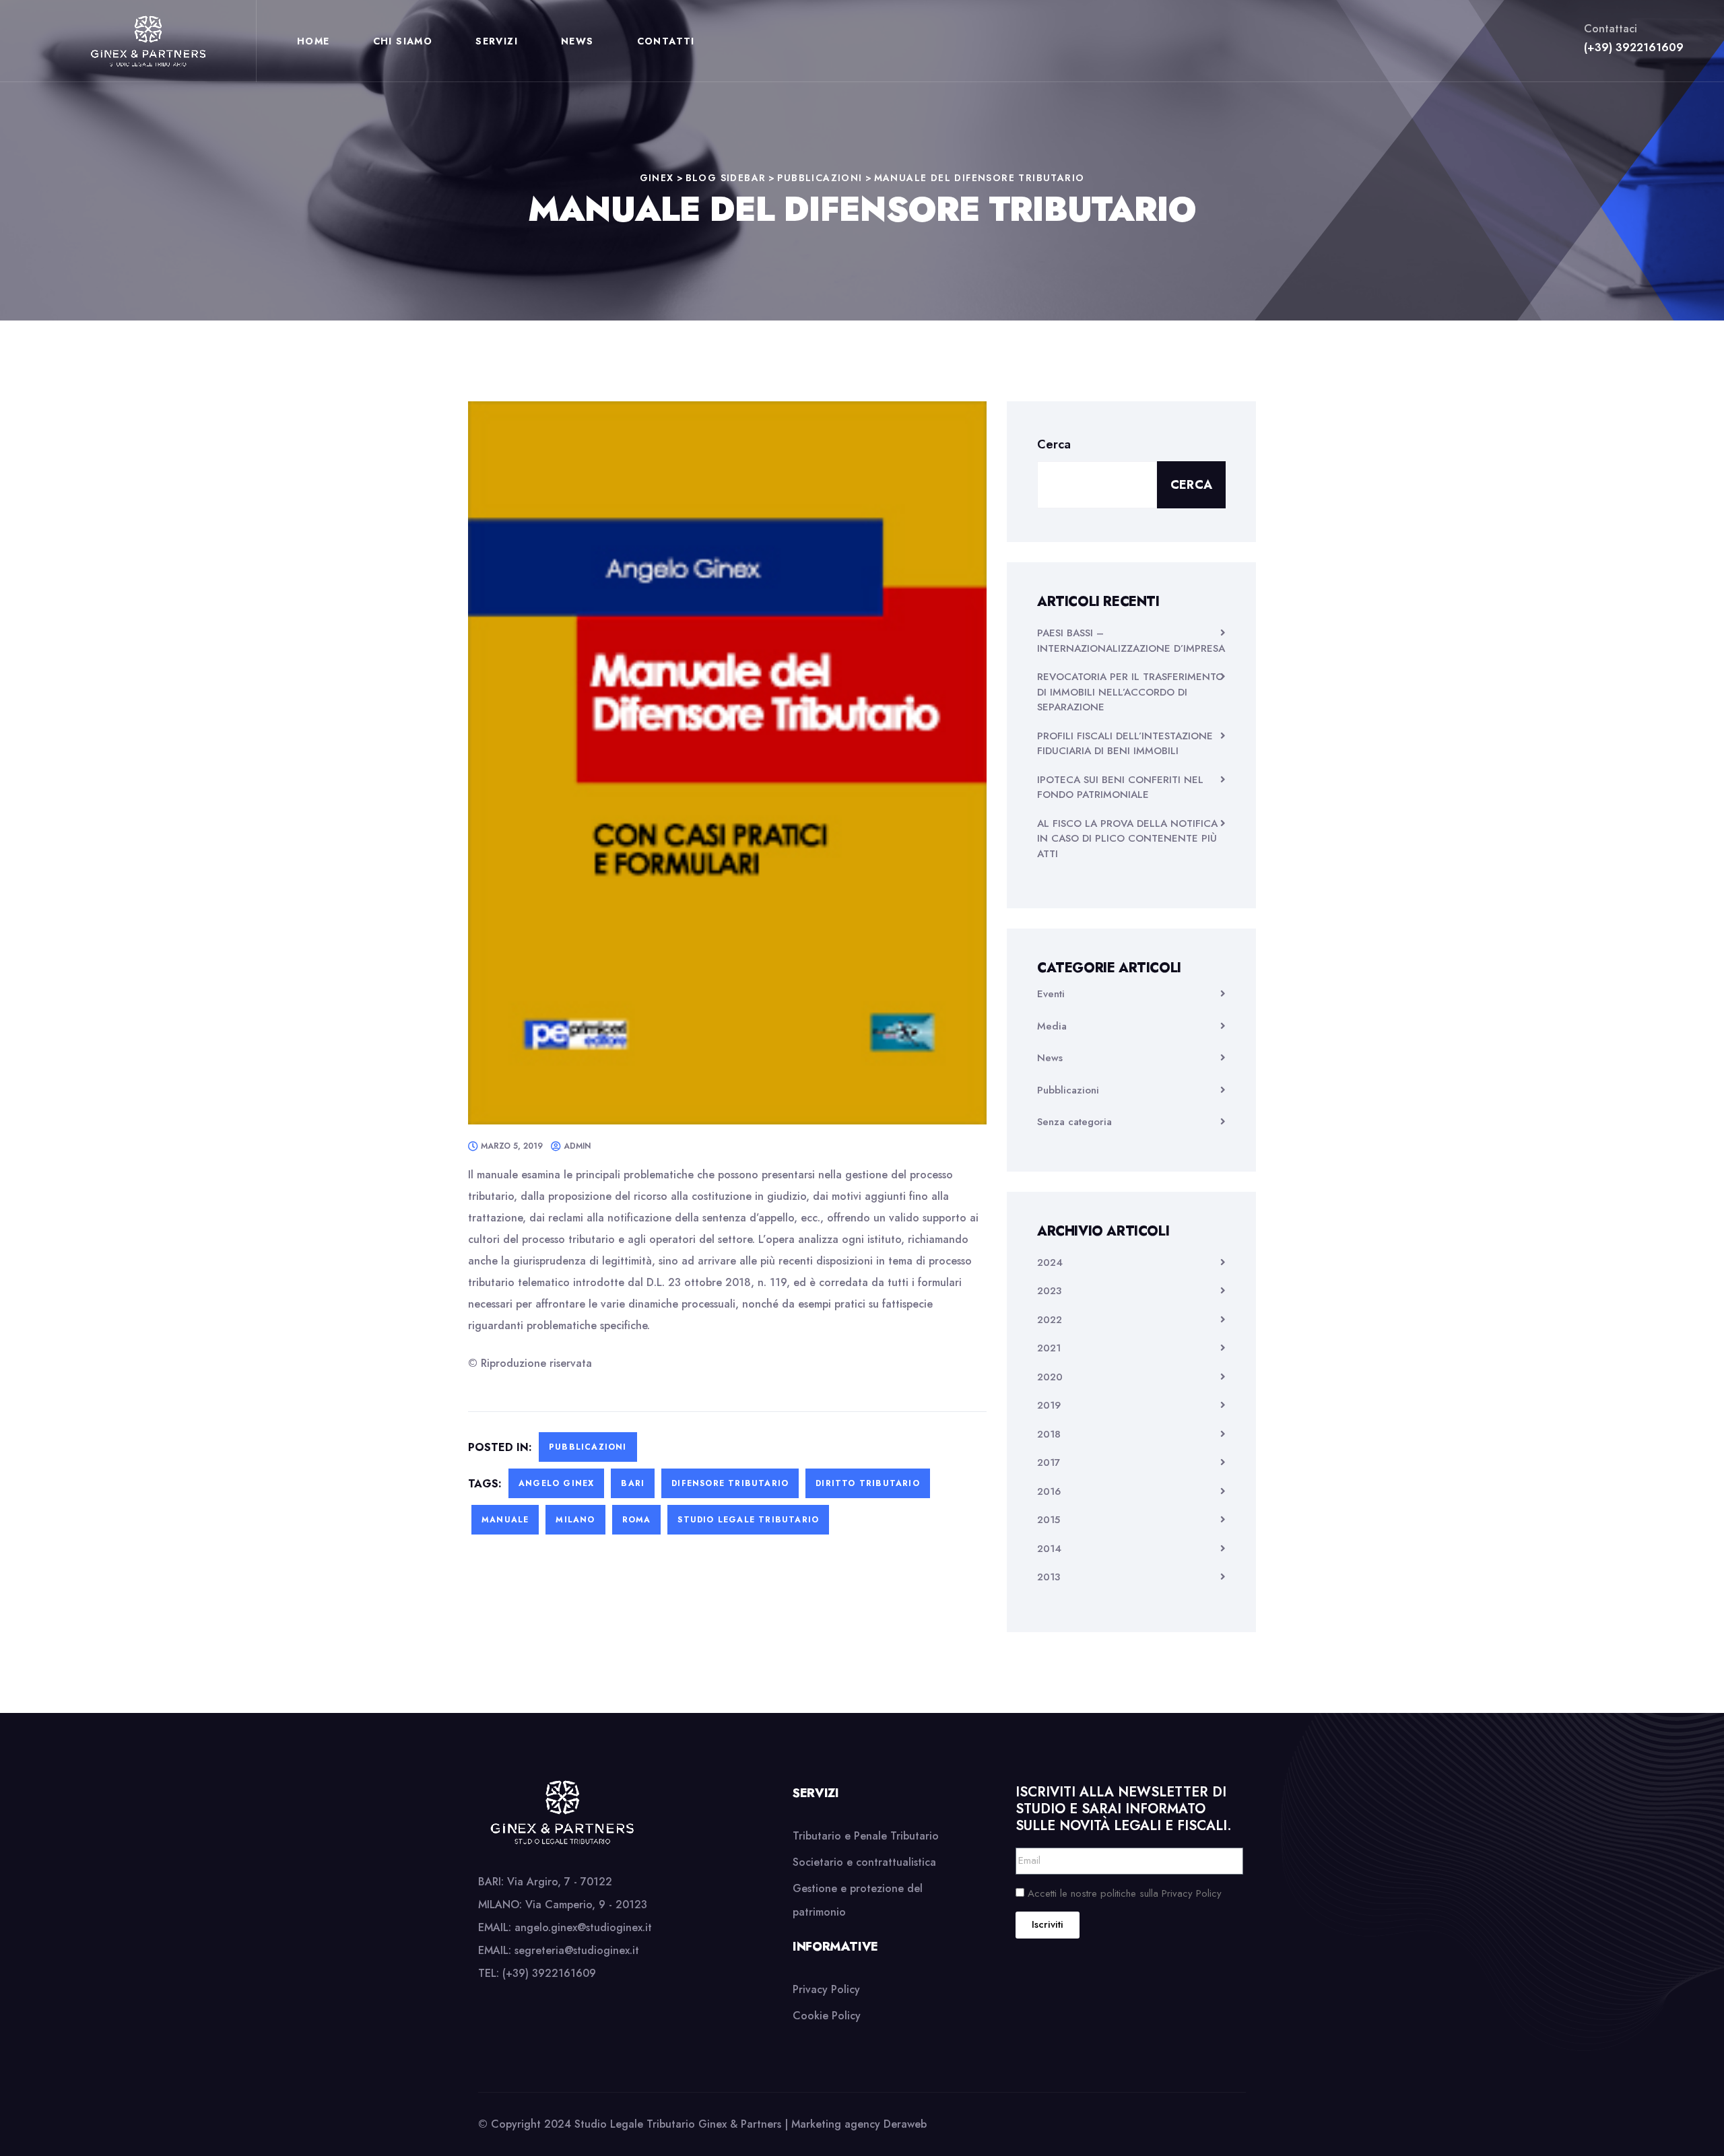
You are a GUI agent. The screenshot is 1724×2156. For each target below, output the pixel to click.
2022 (1050, 1320)
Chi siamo (403, 41)
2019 (1049, 1405)
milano (575, 1520)
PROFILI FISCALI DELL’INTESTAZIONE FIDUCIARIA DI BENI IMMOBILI (1125, 744)
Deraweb (905, 2124)
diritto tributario (868, 1483)
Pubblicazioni (588, 1447)
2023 (1049, 1291)
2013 (1049, 1577)
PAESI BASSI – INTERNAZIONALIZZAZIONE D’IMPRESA (1131, 641)
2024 (1050, 1262)
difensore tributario (730, 1483)
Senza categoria (1074, 1122)
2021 (1049, 1348)
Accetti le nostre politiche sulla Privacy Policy (1125, 1893)
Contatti (666, 41)
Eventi (1051, 994)
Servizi (497, 41)
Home (313, 41)
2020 (1050, 1377)
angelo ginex (556, 1483)
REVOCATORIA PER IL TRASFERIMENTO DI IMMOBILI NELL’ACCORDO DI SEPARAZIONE (1130, 692)
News (577, 41)
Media (1052, 1026)
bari (633, 1483)
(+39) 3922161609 (1634, 47)
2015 (1049, 1520)
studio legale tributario (748, 1520)
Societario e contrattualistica (864, 1862)
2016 (1049, 1491)
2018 (1049, 1434)
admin (577, 1146)
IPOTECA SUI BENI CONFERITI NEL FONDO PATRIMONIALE (1120, 787)
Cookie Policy (827, 2016)
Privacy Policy (826, 1989)
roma (637, 1520)
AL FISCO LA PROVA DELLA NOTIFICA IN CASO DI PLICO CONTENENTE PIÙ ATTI (1127, 839)
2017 (1049, 1462)
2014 (1049, 1549)
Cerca (1054, 444)
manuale (505, 1520)
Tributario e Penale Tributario (866, 1836)
